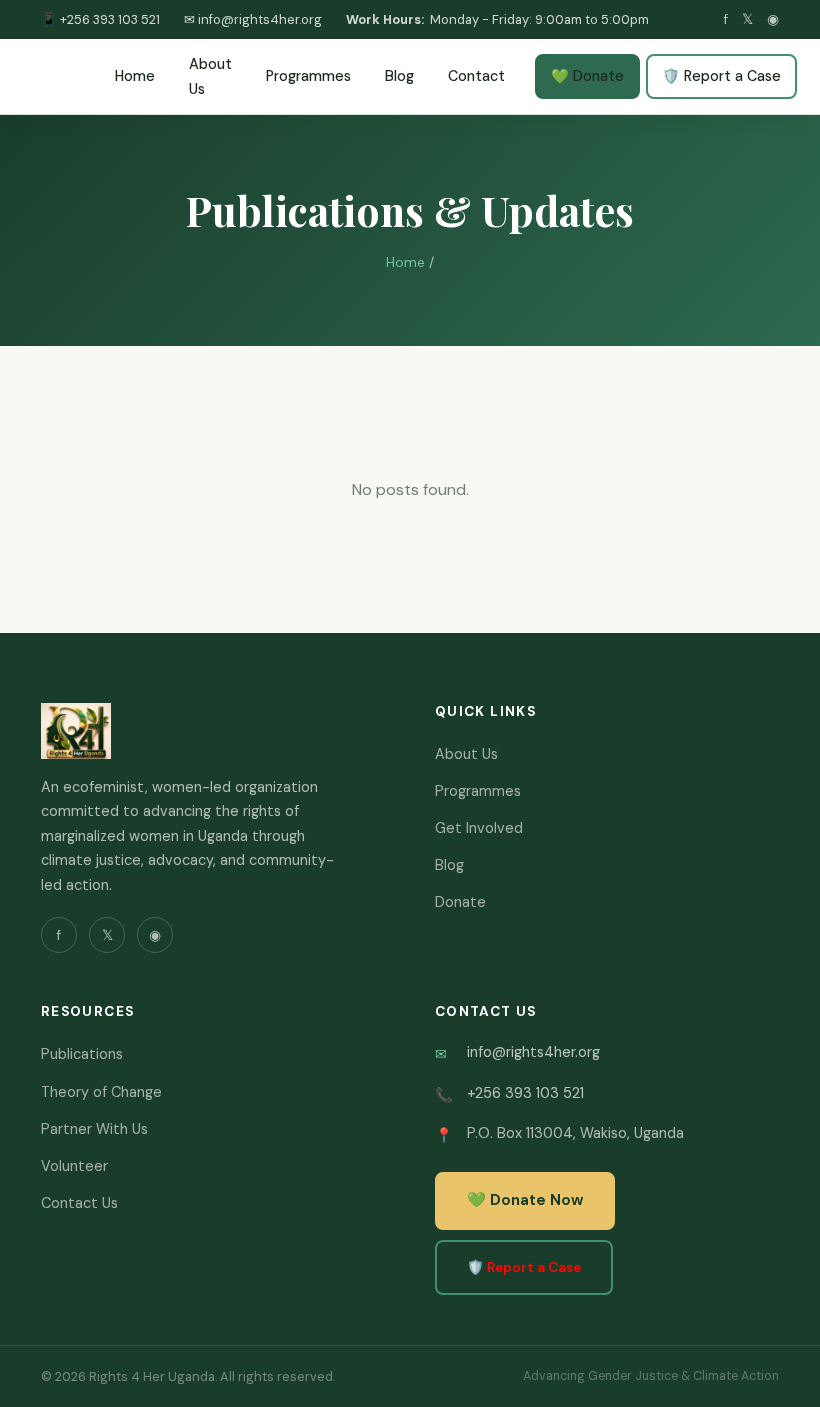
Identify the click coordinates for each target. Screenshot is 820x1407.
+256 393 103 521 (525, 1093)
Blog (399, 76)
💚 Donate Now (525, 1200)
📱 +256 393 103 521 (100, 19)
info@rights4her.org (533, 1052)
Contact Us (79, 1203)
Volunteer (74, 1166)
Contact (476, 76)
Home (135, 76)
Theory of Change (101, 1092)
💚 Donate (587, 76)
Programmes (308, 76)
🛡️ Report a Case (721, 76)
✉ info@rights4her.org (253, 19)
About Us (210, 76)
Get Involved (479, 828)
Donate (460, 902)
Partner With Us (94, 1129)
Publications (82, 1054)
